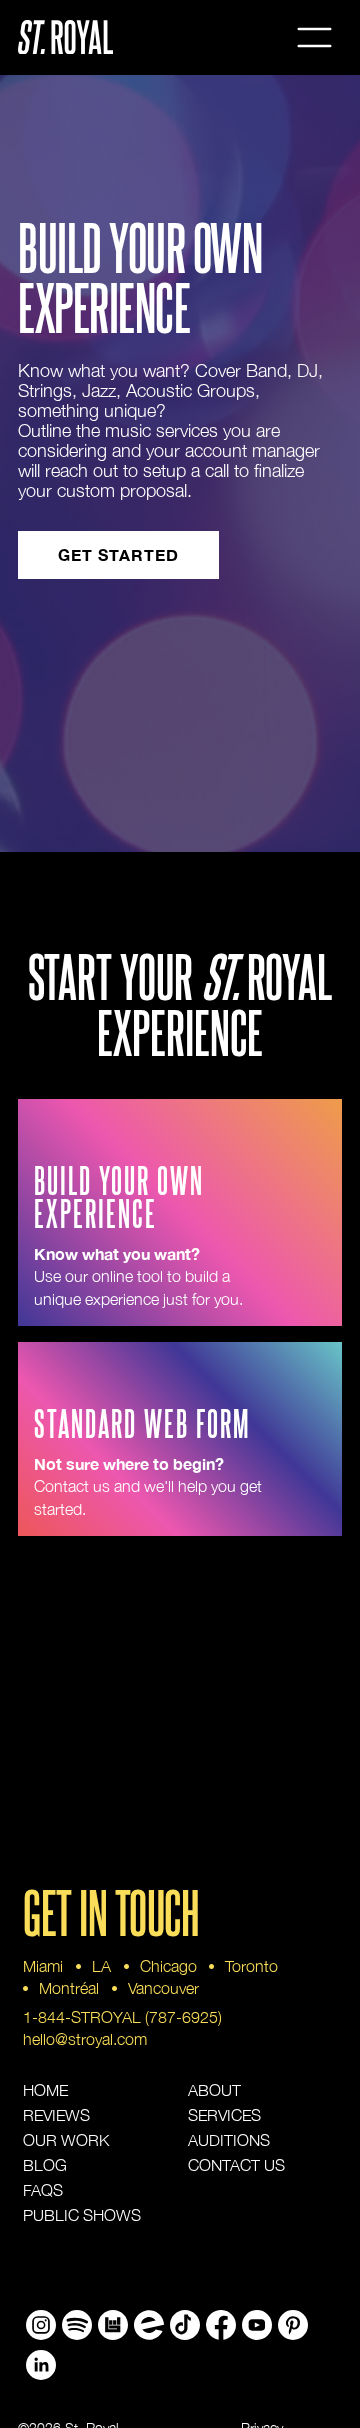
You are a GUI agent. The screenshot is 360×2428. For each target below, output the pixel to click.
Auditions (229, 2140)
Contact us (236, 2165)
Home (45, 2090)
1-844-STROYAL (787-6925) (122, 2017)
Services (224, 2115)
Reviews (56, 2115)
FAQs (43, 2190)
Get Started (118, 554)
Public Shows (82, 2215)
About (214, 2090)
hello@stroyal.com (85, 2039)
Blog (45, 2165)
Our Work (66, 2140)
